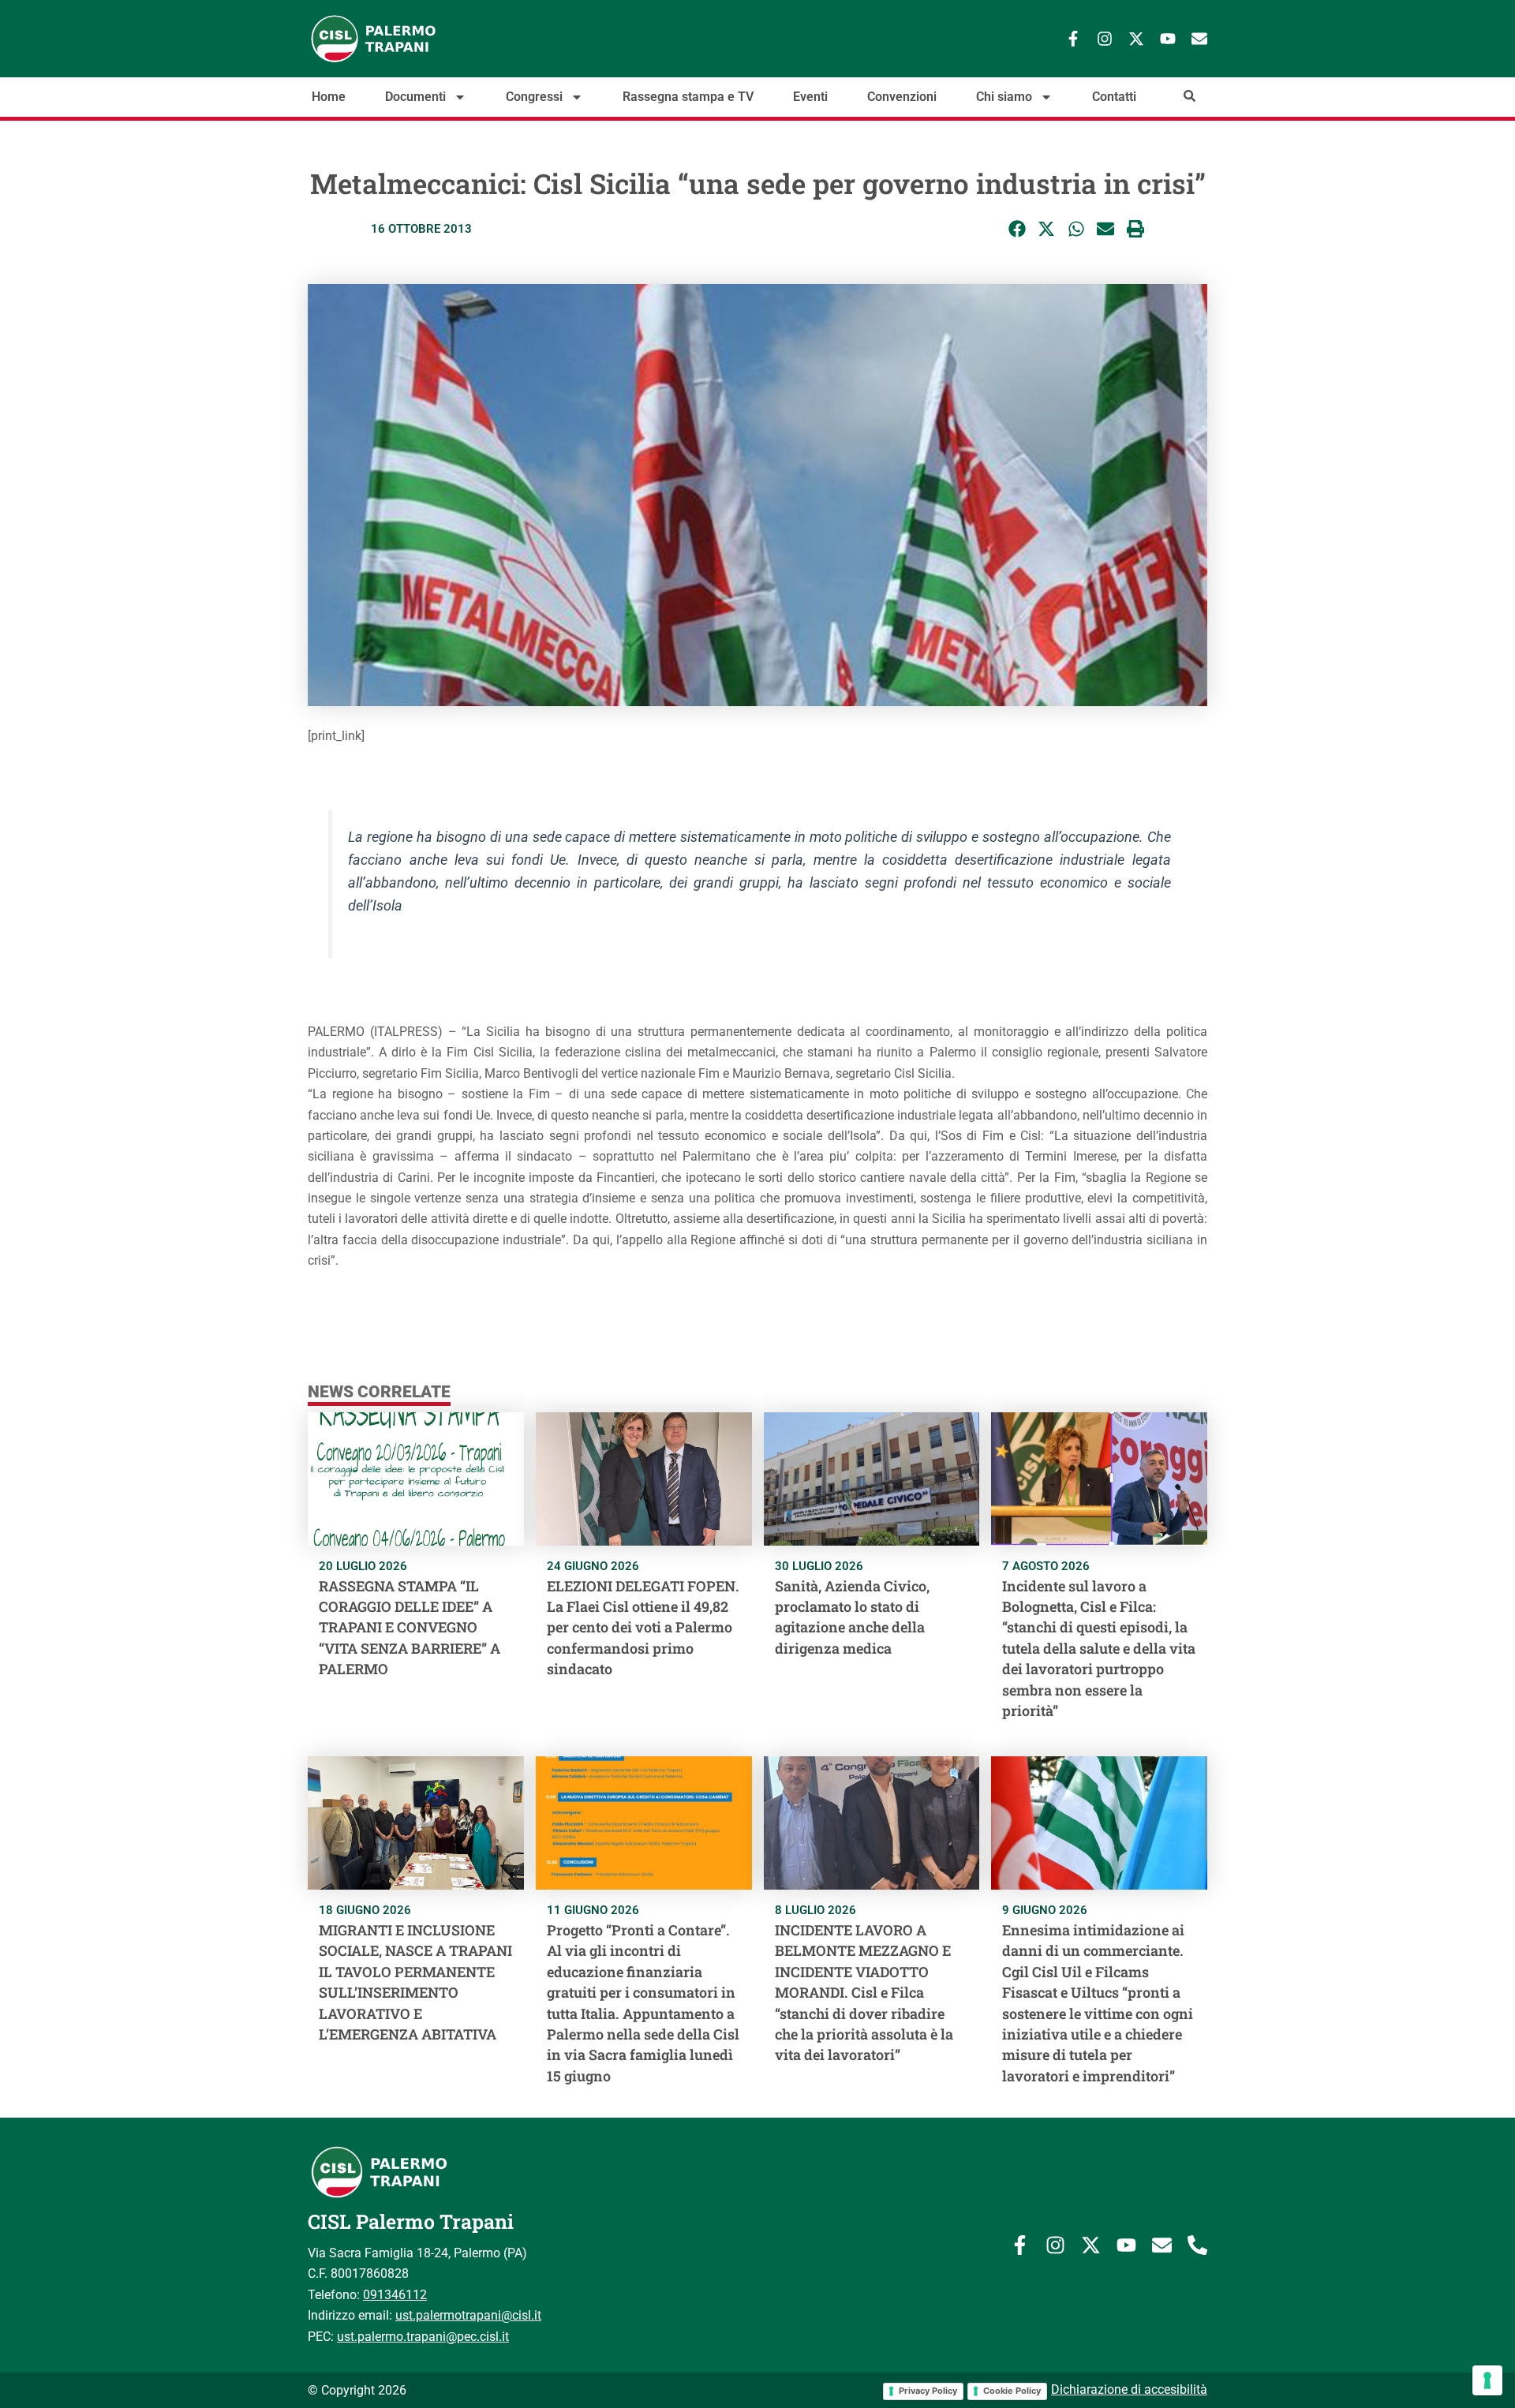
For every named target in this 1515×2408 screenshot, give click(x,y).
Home (329, 97)
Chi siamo (1004, 97)
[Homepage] (426, 39)
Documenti (415, 97)
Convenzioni (902, 97)
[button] (1017, 229)
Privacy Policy (928, 2391)
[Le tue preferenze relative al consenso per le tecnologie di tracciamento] (1487, 2380)
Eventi (810, 97)
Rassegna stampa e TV (688, 97)
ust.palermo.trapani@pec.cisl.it (423, 2337)
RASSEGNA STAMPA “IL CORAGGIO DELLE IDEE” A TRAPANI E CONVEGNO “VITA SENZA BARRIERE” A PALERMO (410, 1628)
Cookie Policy (1012, 2391)
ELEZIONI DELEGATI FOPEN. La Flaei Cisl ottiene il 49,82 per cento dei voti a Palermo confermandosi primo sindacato (643, 1628)
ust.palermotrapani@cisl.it (468, 2315)
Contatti (1114, 97)
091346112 (395, 2295)
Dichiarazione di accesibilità (1129, 2389)
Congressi (534, 97)
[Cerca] (1190, 96)
